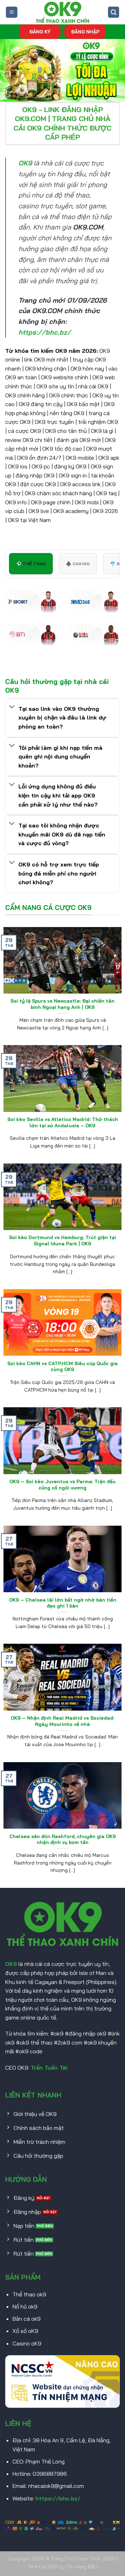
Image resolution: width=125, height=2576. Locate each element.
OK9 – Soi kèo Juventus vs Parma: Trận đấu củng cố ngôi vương (62, 1484)
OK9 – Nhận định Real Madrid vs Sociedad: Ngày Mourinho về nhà (62, 1721)
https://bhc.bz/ (58, 2498)
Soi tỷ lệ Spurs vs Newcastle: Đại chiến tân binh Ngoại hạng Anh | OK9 (62, 1004)
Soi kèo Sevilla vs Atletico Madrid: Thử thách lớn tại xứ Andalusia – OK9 (63, 1122)
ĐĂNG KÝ (40, 32)
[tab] (31, 564)
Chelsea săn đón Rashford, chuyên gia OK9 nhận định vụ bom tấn (63, 1839)
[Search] (114, 12)
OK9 (11, 1964)
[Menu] (12, 12)
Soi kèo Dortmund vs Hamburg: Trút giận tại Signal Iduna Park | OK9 (62, 1240)
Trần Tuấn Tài (49, 2068)
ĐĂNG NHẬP (85, 32)
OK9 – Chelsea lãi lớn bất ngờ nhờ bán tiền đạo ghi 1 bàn (63, 1603)
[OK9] (62, 12)
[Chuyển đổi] (12, 707)
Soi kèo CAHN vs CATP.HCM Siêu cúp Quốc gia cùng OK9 (62, 1366)
